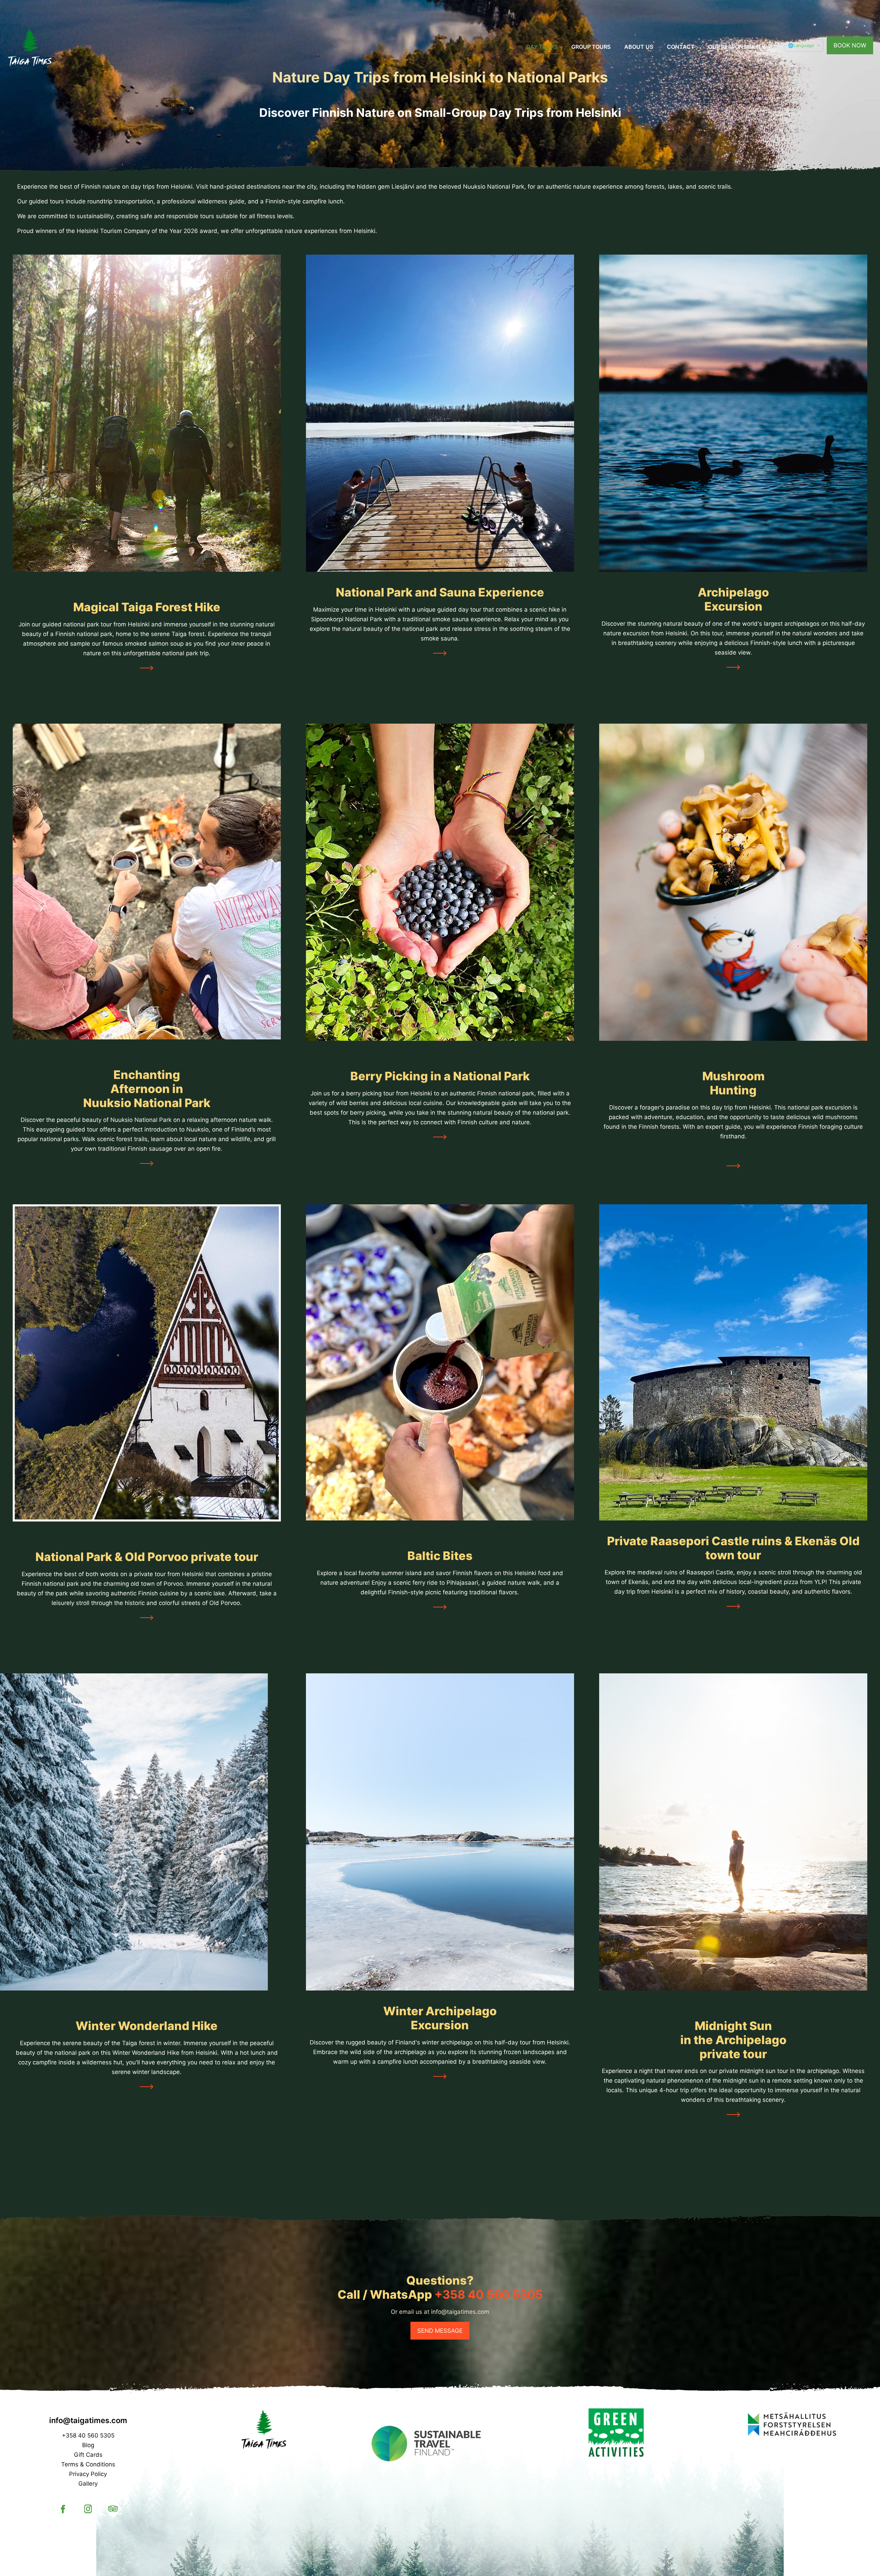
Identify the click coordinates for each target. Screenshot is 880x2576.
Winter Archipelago (440, 2011)
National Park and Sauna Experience (440, 592)
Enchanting (147, 1075)
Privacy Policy (88, 2474)
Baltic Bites (440, 1556)
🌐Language (801, 45)
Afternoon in (147, 1089)
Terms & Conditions (88, 2464)
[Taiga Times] (30, 47)
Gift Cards (88, 2455)
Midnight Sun (733, 2026)
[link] (147, 413)
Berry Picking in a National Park (440, 1076)
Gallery (88, 2484)
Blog (88, 2445)
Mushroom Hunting (733, 1083)
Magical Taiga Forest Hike (147, 607)
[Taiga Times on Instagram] (89, 2515)
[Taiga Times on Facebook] (64, 2515)
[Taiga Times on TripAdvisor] (113, 2515)
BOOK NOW (850, 45)
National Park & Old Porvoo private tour (147, 1557)
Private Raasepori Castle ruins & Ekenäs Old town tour (733, 1548)
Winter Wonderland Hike (147, 2026)
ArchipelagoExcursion (733, 599)
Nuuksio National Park (147, 1103)
